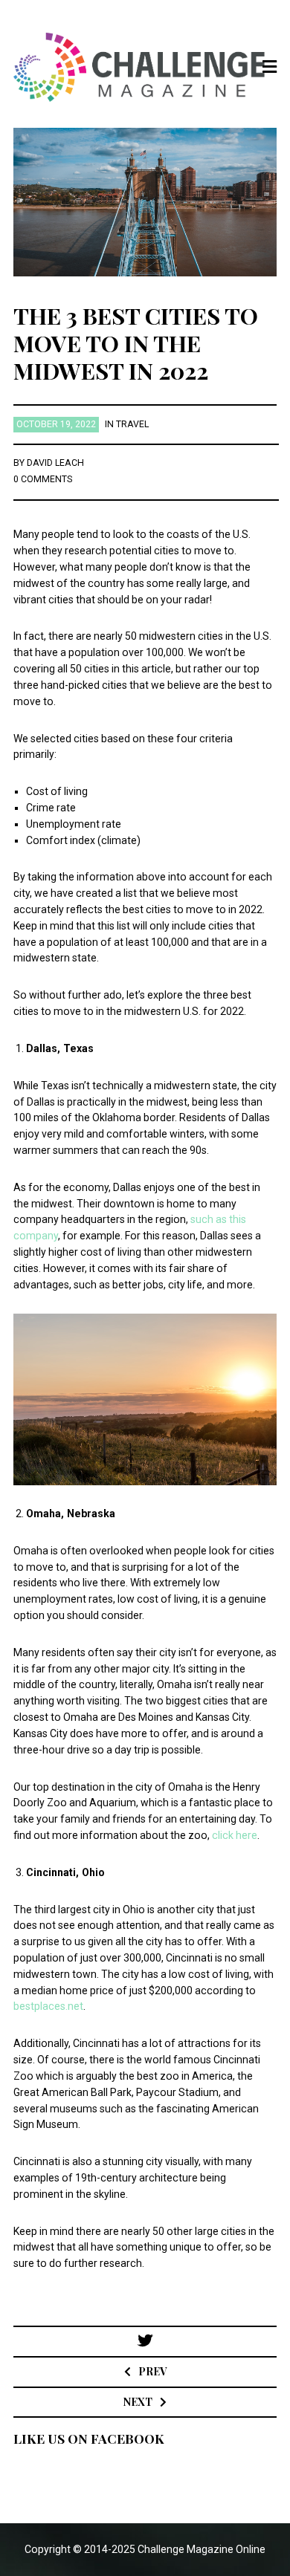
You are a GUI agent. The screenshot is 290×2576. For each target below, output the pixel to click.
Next (138, 2402)
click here (235, 1835)
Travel (132, 424)
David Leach (55, 463)
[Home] (145, 67)
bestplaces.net (48, 2006)
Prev (152, 2371)
